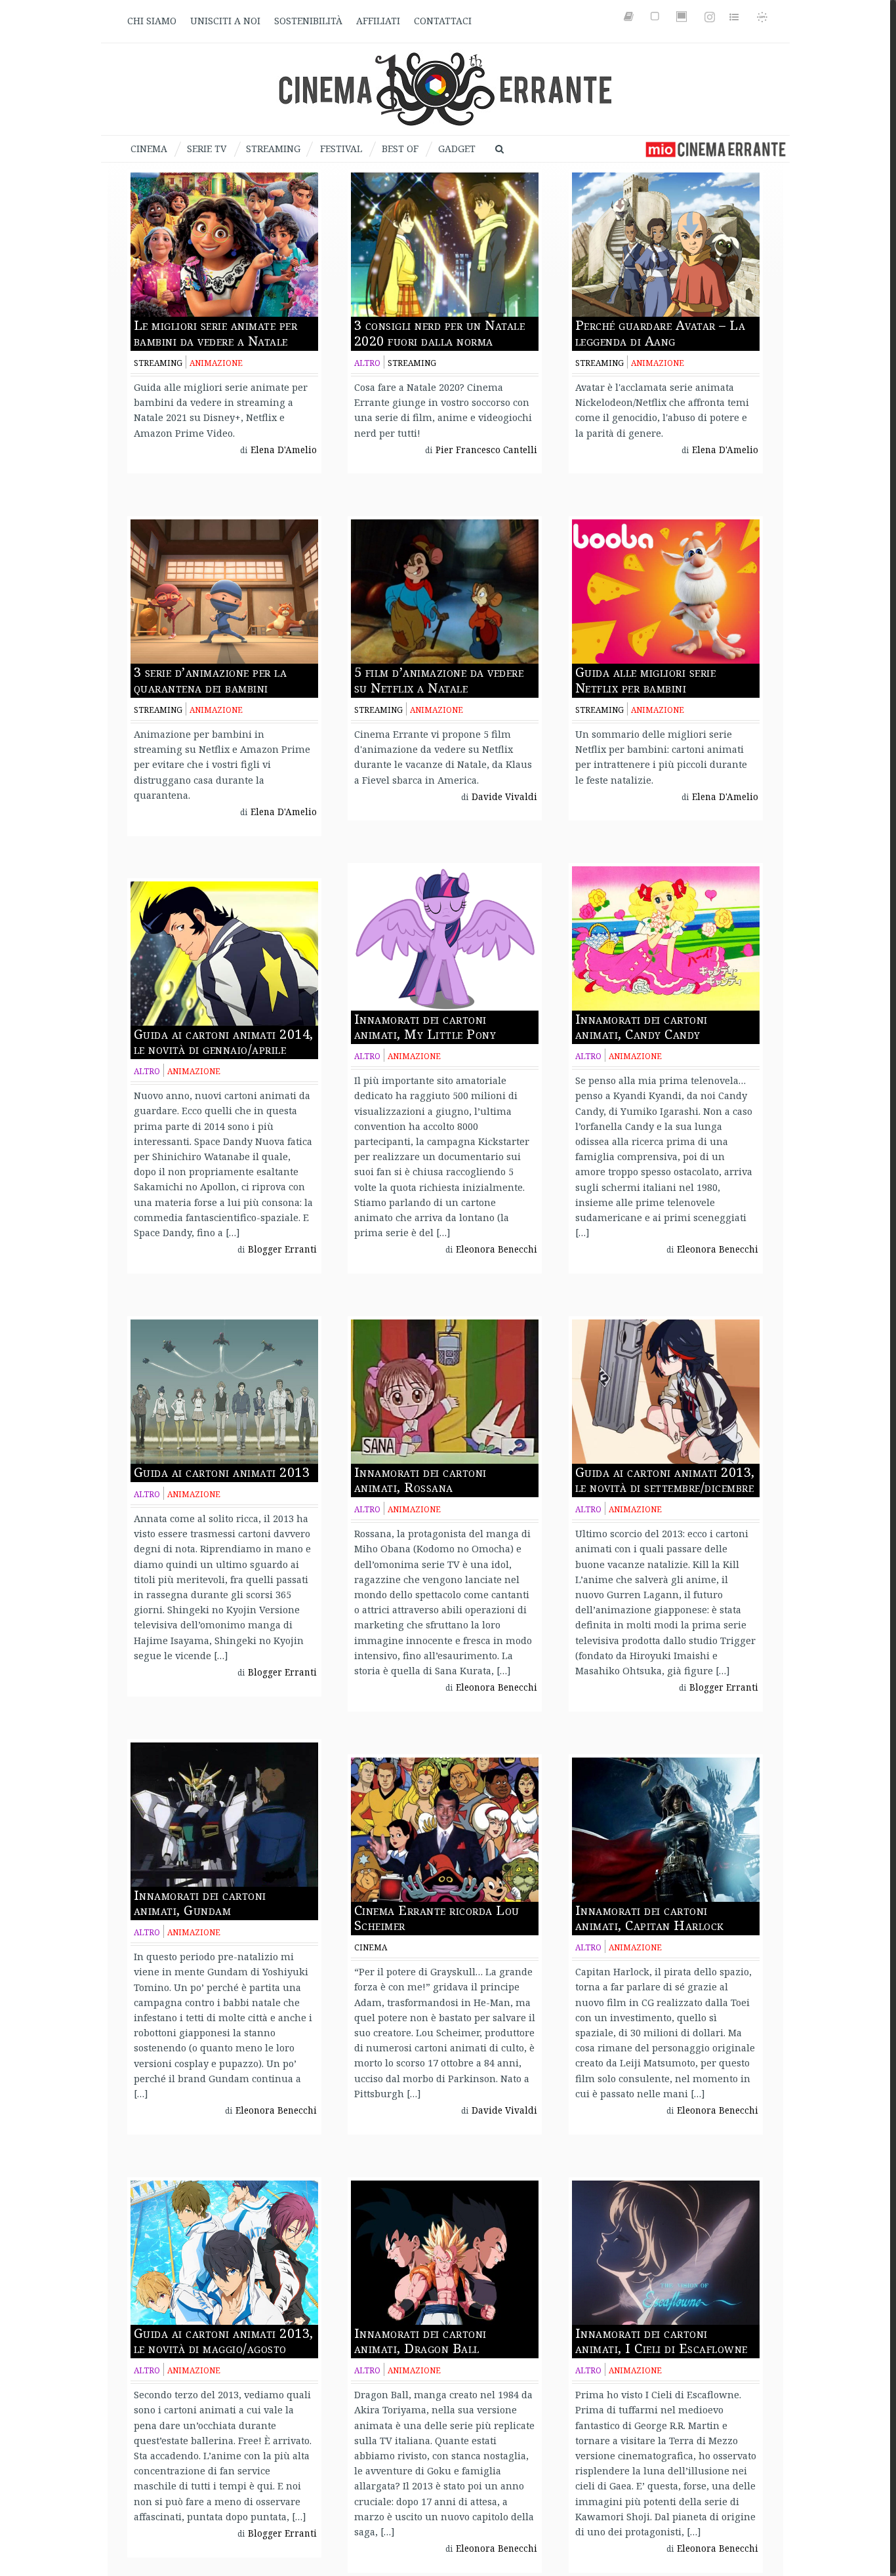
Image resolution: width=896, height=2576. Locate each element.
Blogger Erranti (282, 1249)
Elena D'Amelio (284, 450)
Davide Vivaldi (504, 797)
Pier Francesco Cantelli (486, 450)
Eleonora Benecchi (497, 1249)
